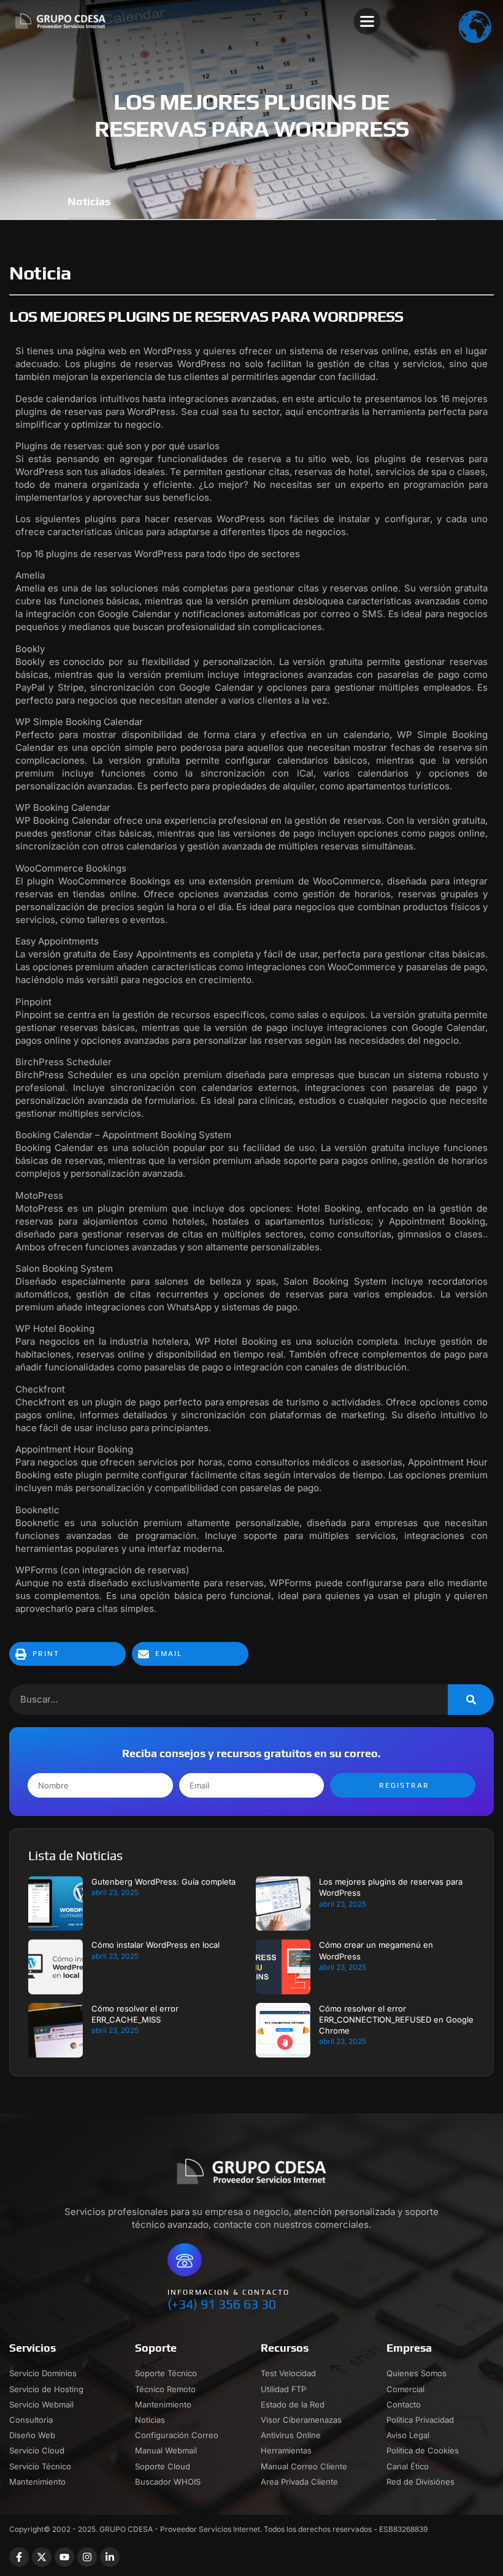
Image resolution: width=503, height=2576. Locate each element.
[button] (367, 21)
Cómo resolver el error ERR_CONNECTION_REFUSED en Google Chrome (396, 2019)
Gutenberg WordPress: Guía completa (163, 1882)
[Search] (471, 1700)
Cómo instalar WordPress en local (156, 1945)
